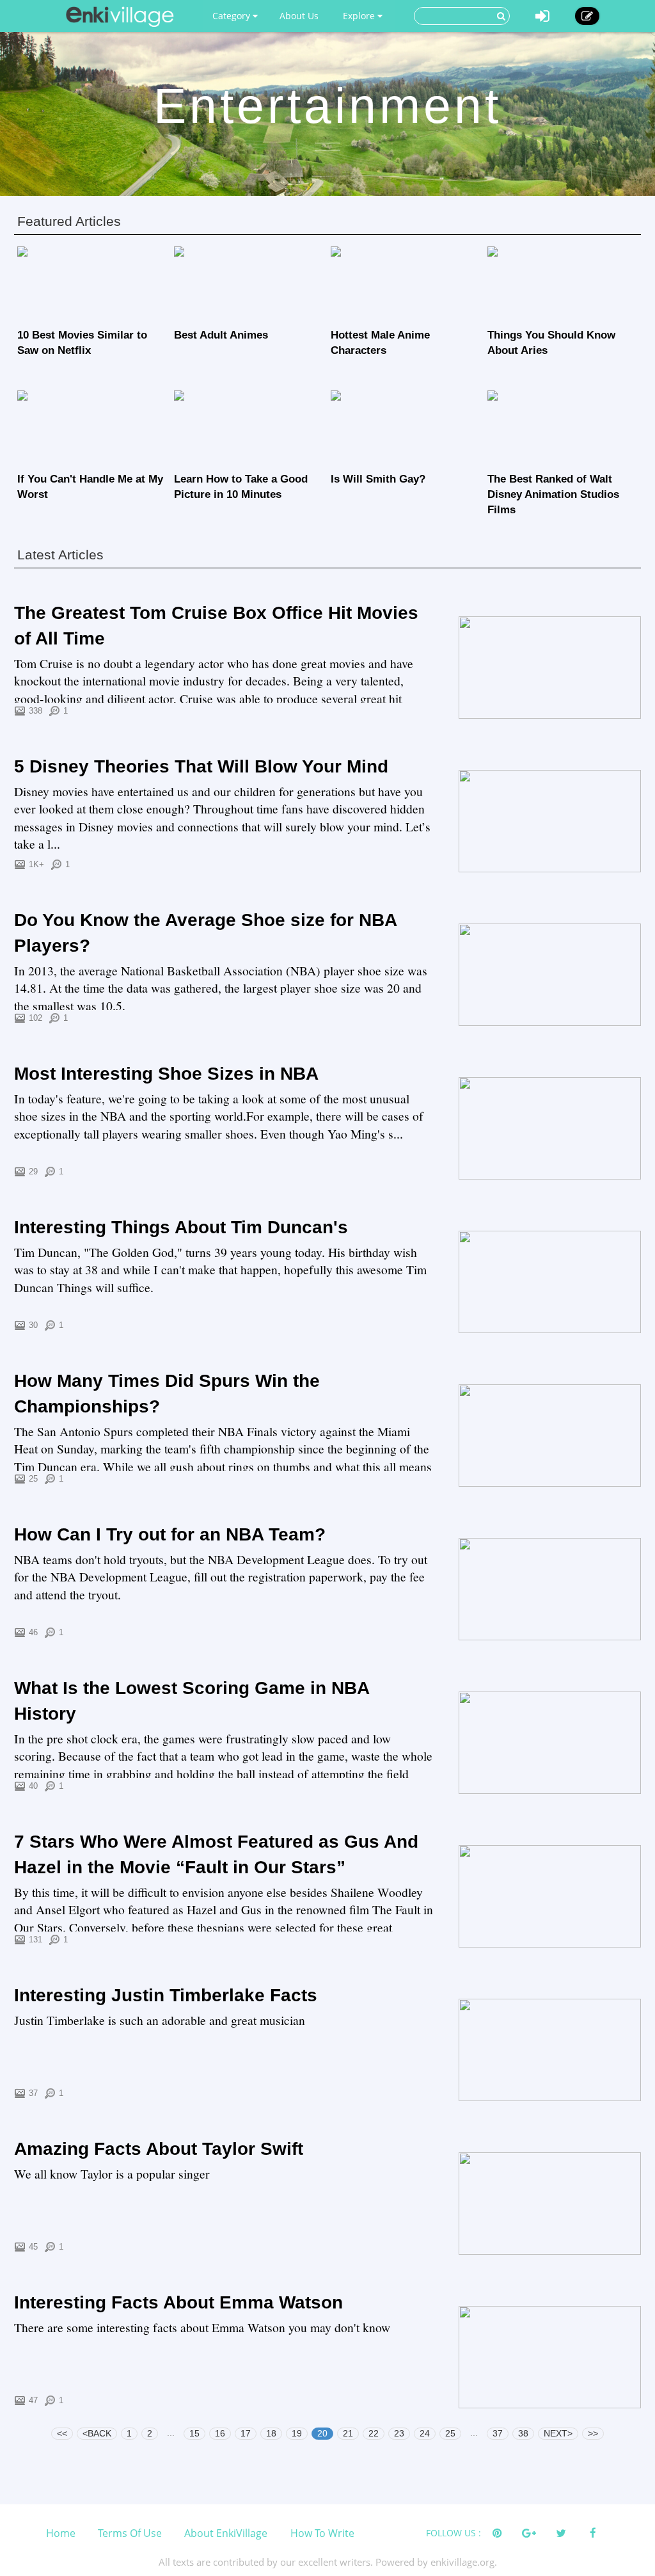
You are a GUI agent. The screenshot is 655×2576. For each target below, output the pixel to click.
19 (297, 2433)
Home (61, 2533)
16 (220, 2433)
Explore (360, 16)
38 (523, 2433)
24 (425, 2433)
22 (374, 2433)
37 (498, 2433)
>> (593, 2433)
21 (348, 2433)
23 (399, 2433)
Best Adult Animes (221, 335)
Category (233, 16)
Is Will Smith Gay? (378, 479)
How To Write (322, 2533)
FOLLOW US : (454, 2533)
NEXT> (558, 2433)
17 (246, 2433)
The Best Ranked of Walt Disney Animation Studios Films (553, 494)
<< (62, 2433)
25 (450, 2433)
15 (194, 2433)
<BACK (97, 2433)
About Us (299, 16)
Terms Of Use (130, 2533)
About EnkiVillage (226, 2533)
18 (271, 2433)
